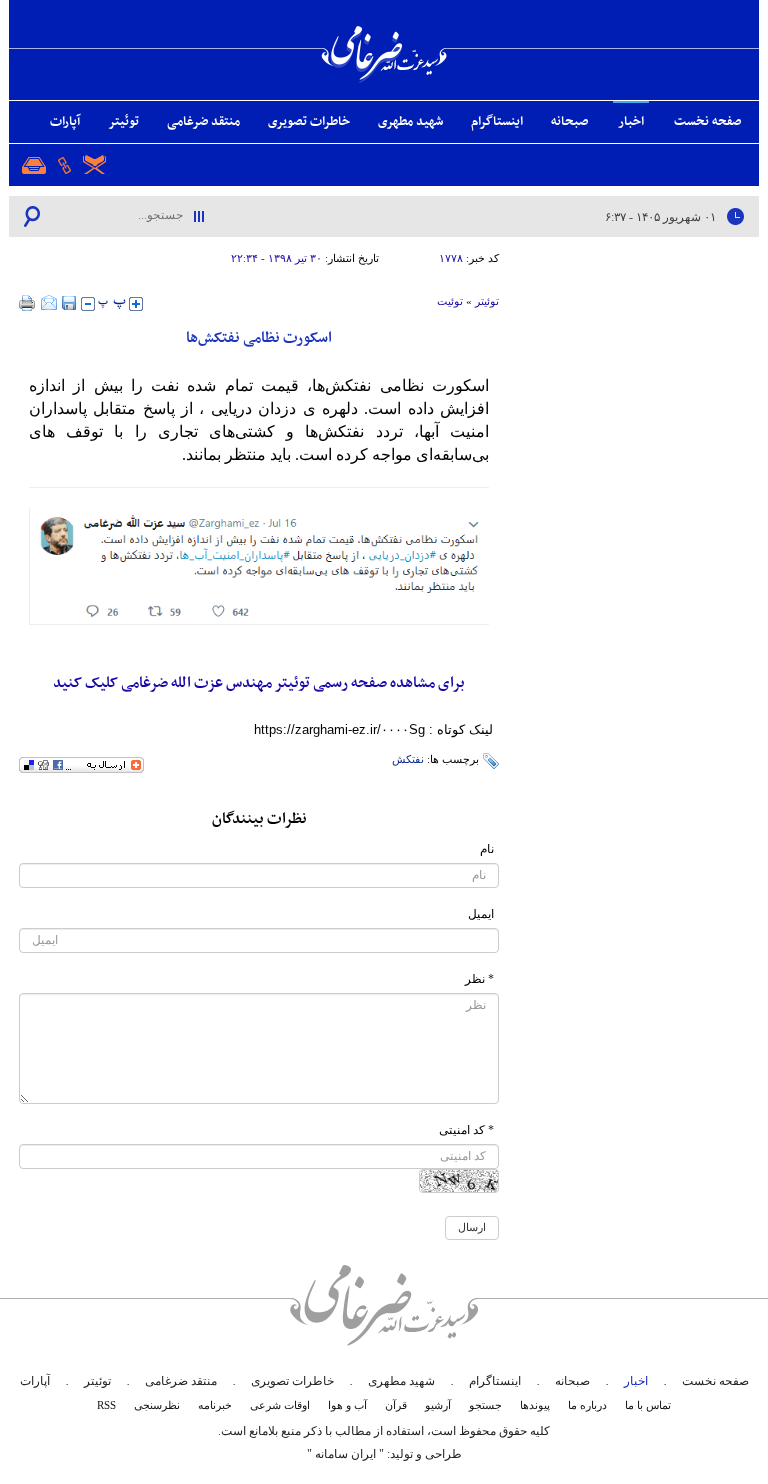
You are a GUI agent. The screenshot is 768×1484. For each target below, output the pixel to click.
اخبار (631, 122)
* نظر (479, 979)
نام (487, 849)
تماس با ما (648, 1405)
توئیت (450, 301)
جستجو (485, 1405)
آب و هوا (347, 1405)
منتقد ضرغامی (203, 122)
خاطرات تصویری (309, 122)
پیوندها (535, 1405)
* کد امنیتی (466, 1130)
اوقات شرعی (280, 1405)
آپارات (65, 122)
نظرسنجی (157, 1405)
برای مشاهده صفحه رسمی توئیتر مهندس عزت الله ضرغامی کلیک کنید (259, 683)
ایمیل (481, 914)
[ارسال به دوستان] (49, 303)
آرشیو (438, 1405)
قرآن (396, 1405)
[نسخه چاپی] (27, 303)
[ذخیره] (69, 303)
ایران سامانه (345, 1454)
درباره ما (587, 1405)
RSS (106, 1405)
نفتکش (408, 759)
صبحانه (569, 122)
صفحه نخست (707, 122)
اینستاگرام (497, 122)
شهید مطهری (410, 122)
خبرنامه (215, 1405)
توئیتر (123, 122)
